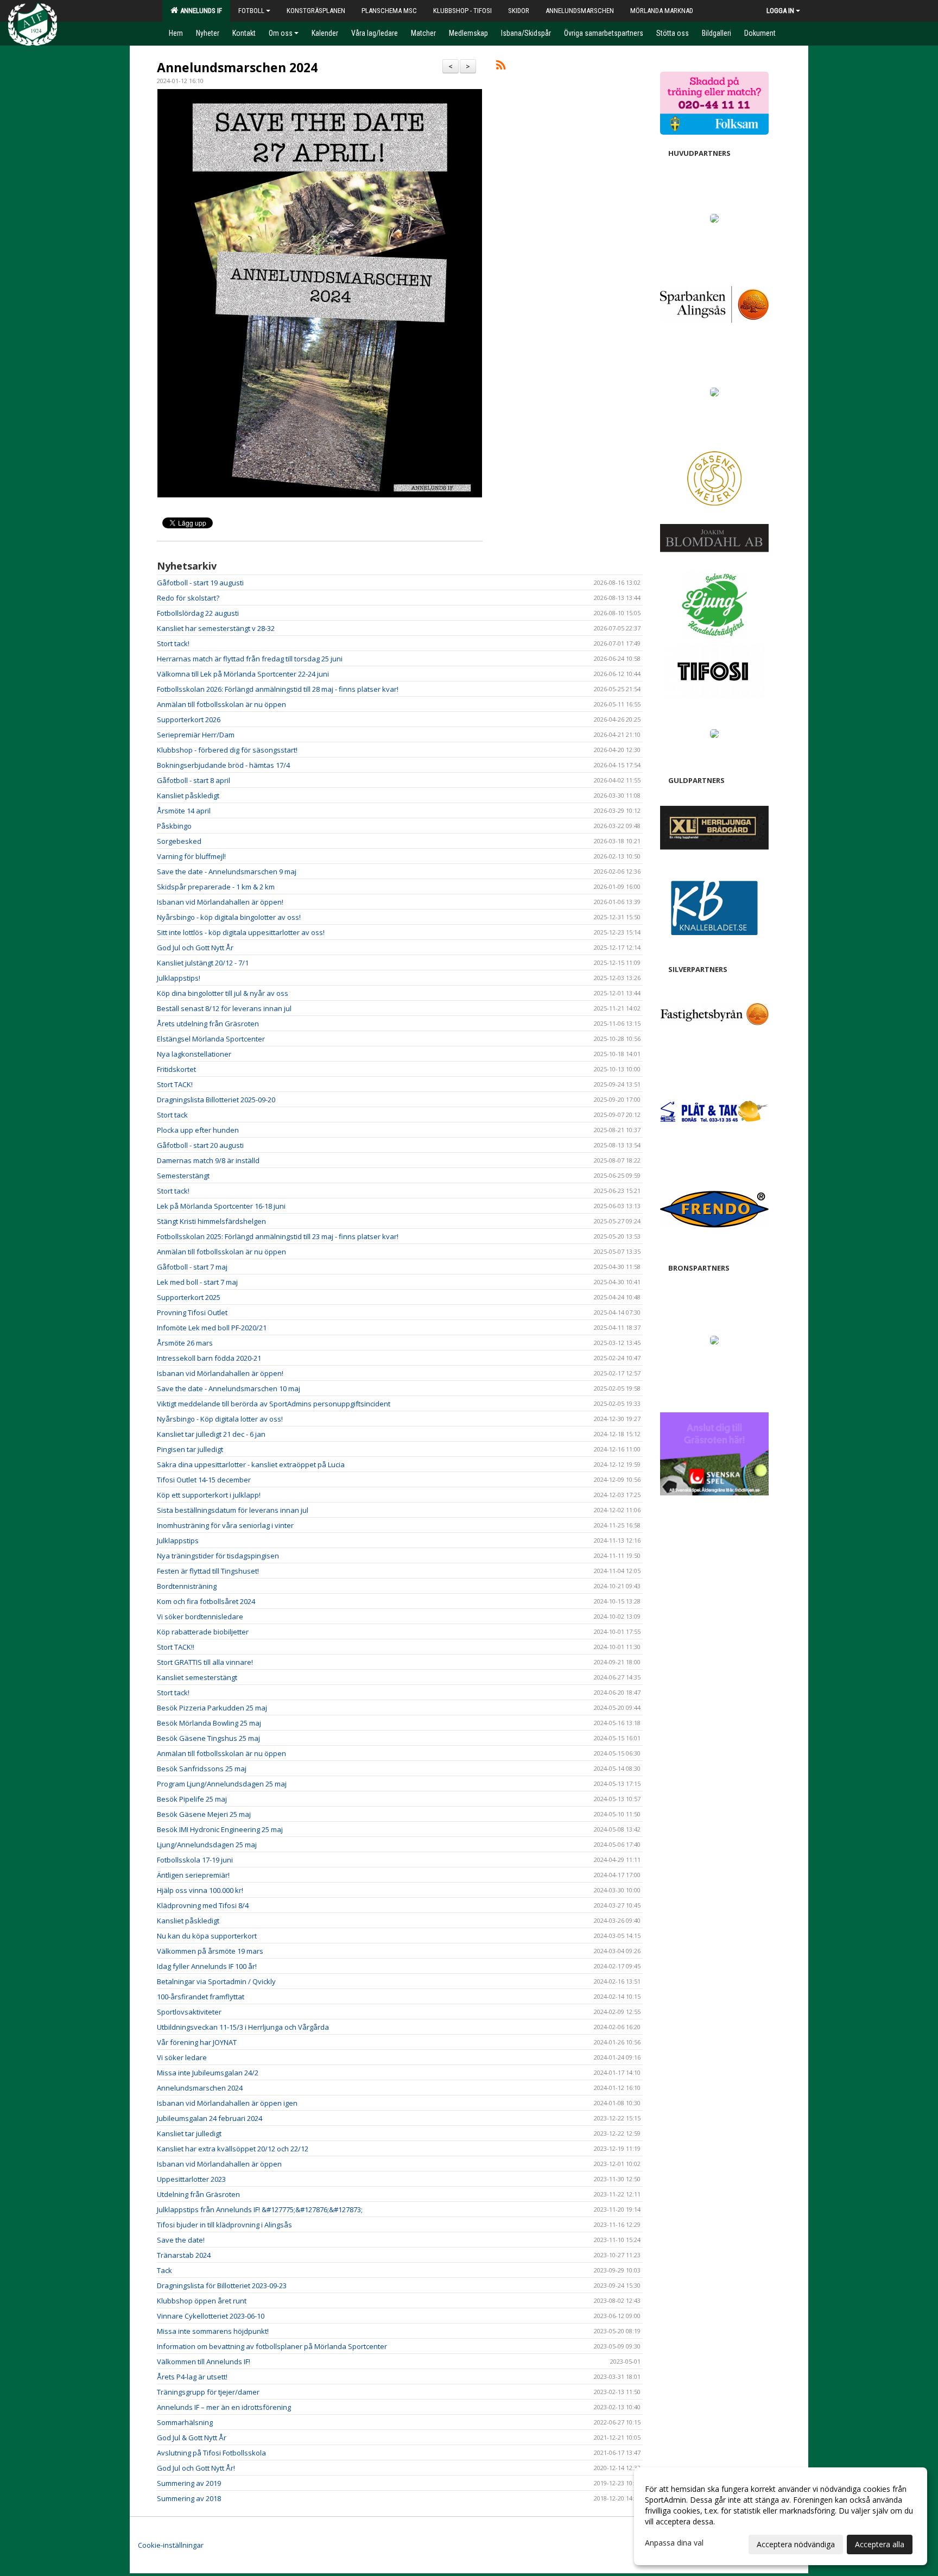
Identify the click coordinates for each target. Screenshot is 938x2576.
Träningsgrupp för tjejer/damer (208, 2392)
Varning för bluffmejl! (191, 856)
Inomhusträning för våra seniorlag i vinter (225, 1525)
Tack (164, 2270)
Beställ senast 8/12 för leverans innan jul (224, 1008)
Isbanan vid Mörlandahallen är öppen (219, 2164)
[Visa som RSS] (501, 67)
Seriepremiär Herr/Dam (196, 735)
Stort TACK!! (176, 1647)
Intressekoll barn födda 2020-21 (209, 1358)
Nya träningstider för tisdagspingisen (218, 1556)
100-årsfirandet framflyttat (201, 1997)
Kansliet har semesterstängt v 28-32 (216, 628)
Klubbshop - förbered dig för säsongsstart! (227, 750)
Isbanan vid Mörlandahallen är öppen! (220, 902)
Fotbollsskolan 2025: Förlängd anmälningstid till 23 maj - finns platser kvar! (278, 1236)
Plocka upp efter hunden (198, 1130)
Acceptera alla (880, 2544)
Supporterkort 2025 (189, 1297)
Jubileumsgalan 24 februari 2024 (210, 2118)
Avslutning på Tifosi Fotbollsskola (211, 2453)
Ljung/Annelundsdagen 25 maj (207, 1845)
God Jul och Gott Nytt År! (196, 2468)
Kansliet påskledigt (188, 795)
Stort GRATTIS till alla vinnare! (205, 1662)
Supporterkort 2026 (189, 719)
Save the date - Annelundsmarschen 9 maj (227, 872)
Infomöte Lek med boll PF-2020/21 (212, 1328)
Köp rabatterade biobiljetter (203, 1632)
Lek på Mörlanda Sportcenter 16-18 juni (221, 1206)
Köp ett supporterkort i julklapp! (209, 1495)
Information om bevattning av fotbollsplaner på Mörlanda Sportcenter (272, 2346)
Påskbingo (174, 826)
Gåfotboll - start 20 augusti (200, 1145)
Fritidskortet (176, 1069)
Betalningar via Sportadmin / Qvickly (216, 1981)
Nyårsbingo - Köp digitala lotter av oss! (220, 1419)
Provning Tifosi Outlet (192, 1312)
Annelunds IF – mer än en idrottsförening (224, 2407)
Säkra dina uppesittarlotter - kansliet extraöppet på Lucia (251, 1464)
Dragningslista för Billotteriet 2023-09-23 (222, 2285)
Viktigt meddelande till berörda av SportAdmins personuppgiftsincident (274, 1404)
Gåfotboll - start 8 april (194, 780)
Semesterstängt (183, 1176)
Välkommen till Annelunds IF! (204, 2362)
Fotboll (251, 11)
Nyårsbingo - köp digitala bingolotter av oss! (229, 917)
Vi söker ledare (182, 2057)
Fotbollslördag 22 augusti (198, 613)
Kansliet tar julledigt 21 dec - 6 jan (211, 1434)
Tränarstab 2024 (184, 2255)
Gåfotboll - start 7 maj (192, 1267)
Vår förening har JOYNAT (197, 2042)
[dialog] (781, 2516)
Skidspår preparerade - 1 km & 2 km (216, 887)
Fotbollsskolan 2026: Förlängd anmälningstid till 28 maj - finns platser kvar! (278, 689)
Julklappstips (178, 1540)
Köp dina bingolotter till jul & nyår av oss (223, 993)
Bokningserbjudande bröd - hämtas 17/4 (223, 765)
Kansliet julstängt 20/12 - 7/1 (203, 963)
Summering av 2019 (189, 2483)
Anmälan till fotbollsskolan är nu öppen (221, 704)
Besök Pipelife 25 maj (192, 1799)
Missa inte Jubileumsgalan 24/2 (208, 2073)
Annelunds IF (199, 11)
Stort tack (172, 1115)
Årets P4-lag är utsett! (192, 2377)
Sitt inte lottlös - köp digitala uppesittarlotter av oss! (241, 932)
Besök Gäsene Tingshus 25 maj (208, 1738)
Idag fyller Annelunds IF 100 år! (207, 1966)
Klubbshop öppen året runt (202, 2301)
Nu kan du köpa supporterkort (207, 1936)
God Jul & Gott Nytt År (192, 2438)
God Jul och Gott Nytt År (195, 948)
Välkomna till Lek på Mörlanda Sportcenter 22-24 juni (243, 674)
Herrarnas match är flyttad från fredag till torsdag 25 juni (250, 659)
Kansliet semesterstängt (197, 1677)
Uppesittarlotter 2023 (191, 2179)
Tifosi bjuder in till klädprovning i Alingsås (224, 2225)
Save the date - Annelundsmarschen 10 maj (229, 1388)
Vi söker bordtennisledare (200, 1617)
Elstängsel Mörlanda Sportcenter (211, 1039)
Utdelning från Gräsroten (198, 2194)
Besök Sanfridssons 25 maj (202, 1769)
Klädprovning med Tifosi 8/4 (203, 1905)
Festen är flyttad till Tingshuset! (208, 1571)
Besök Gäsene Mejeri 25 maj (204, 1814)
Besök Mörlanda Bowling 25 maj (209, 1723)
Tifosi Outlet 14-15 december (204, 1480)
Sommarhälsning (185, 2422)
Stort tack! (173, 643)
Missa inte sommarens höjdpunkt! (213, 2331)
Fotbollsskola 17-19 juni (195, 1860)
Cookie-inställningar (171, 2545)
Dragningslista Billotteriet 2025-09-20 (216, 1100)
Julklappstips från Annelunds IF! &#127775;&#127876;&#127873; (260, 2209)
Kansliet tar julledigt (189, 2133)
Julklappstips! (179, 978)
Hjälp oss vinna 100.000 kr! (200, 1890)
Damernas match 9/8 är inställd (208, 1160)
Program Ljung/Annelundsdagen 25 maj (222, 1784)
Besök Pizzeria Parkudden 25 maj (212, 1708)
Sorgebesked (179, 841)
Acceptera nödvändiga (796, 2544)
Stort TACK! (175, 1084)
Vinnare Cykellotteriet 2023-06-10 (211, 2316)
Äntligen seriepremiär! (193, 1875)
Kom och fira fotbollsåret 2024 (206, 1601)
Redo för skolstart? (188, 598)
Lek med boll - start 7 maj (197, 1282)
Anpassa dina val (674, 2543)
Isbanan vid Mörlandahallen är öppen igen (227, 2103)
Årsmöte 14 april (184, 811)
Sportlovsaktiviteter (189, 2012)
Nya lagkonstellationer (194, 1054)
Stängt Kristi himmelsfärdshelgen (211, 1221)
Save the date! (181, 2240)
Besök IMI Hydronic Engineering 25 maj (220, 1829)
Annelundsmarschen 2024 (237, 67)
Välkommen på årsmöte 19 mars (210, 1951)
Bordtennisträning (187, 1586)
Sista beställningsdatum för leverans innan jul (233, 1510)
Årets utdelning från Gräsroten (208, 1024)
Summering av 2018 (189, 2498)
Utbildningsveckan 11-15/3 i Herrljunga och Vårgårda (243, 2027)
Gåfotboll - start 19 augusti (200, 583)
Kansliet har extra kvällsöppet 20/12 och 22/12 (233, 2149)
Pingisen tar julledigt (190, 1449)
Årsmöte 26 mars (185, 1343)
